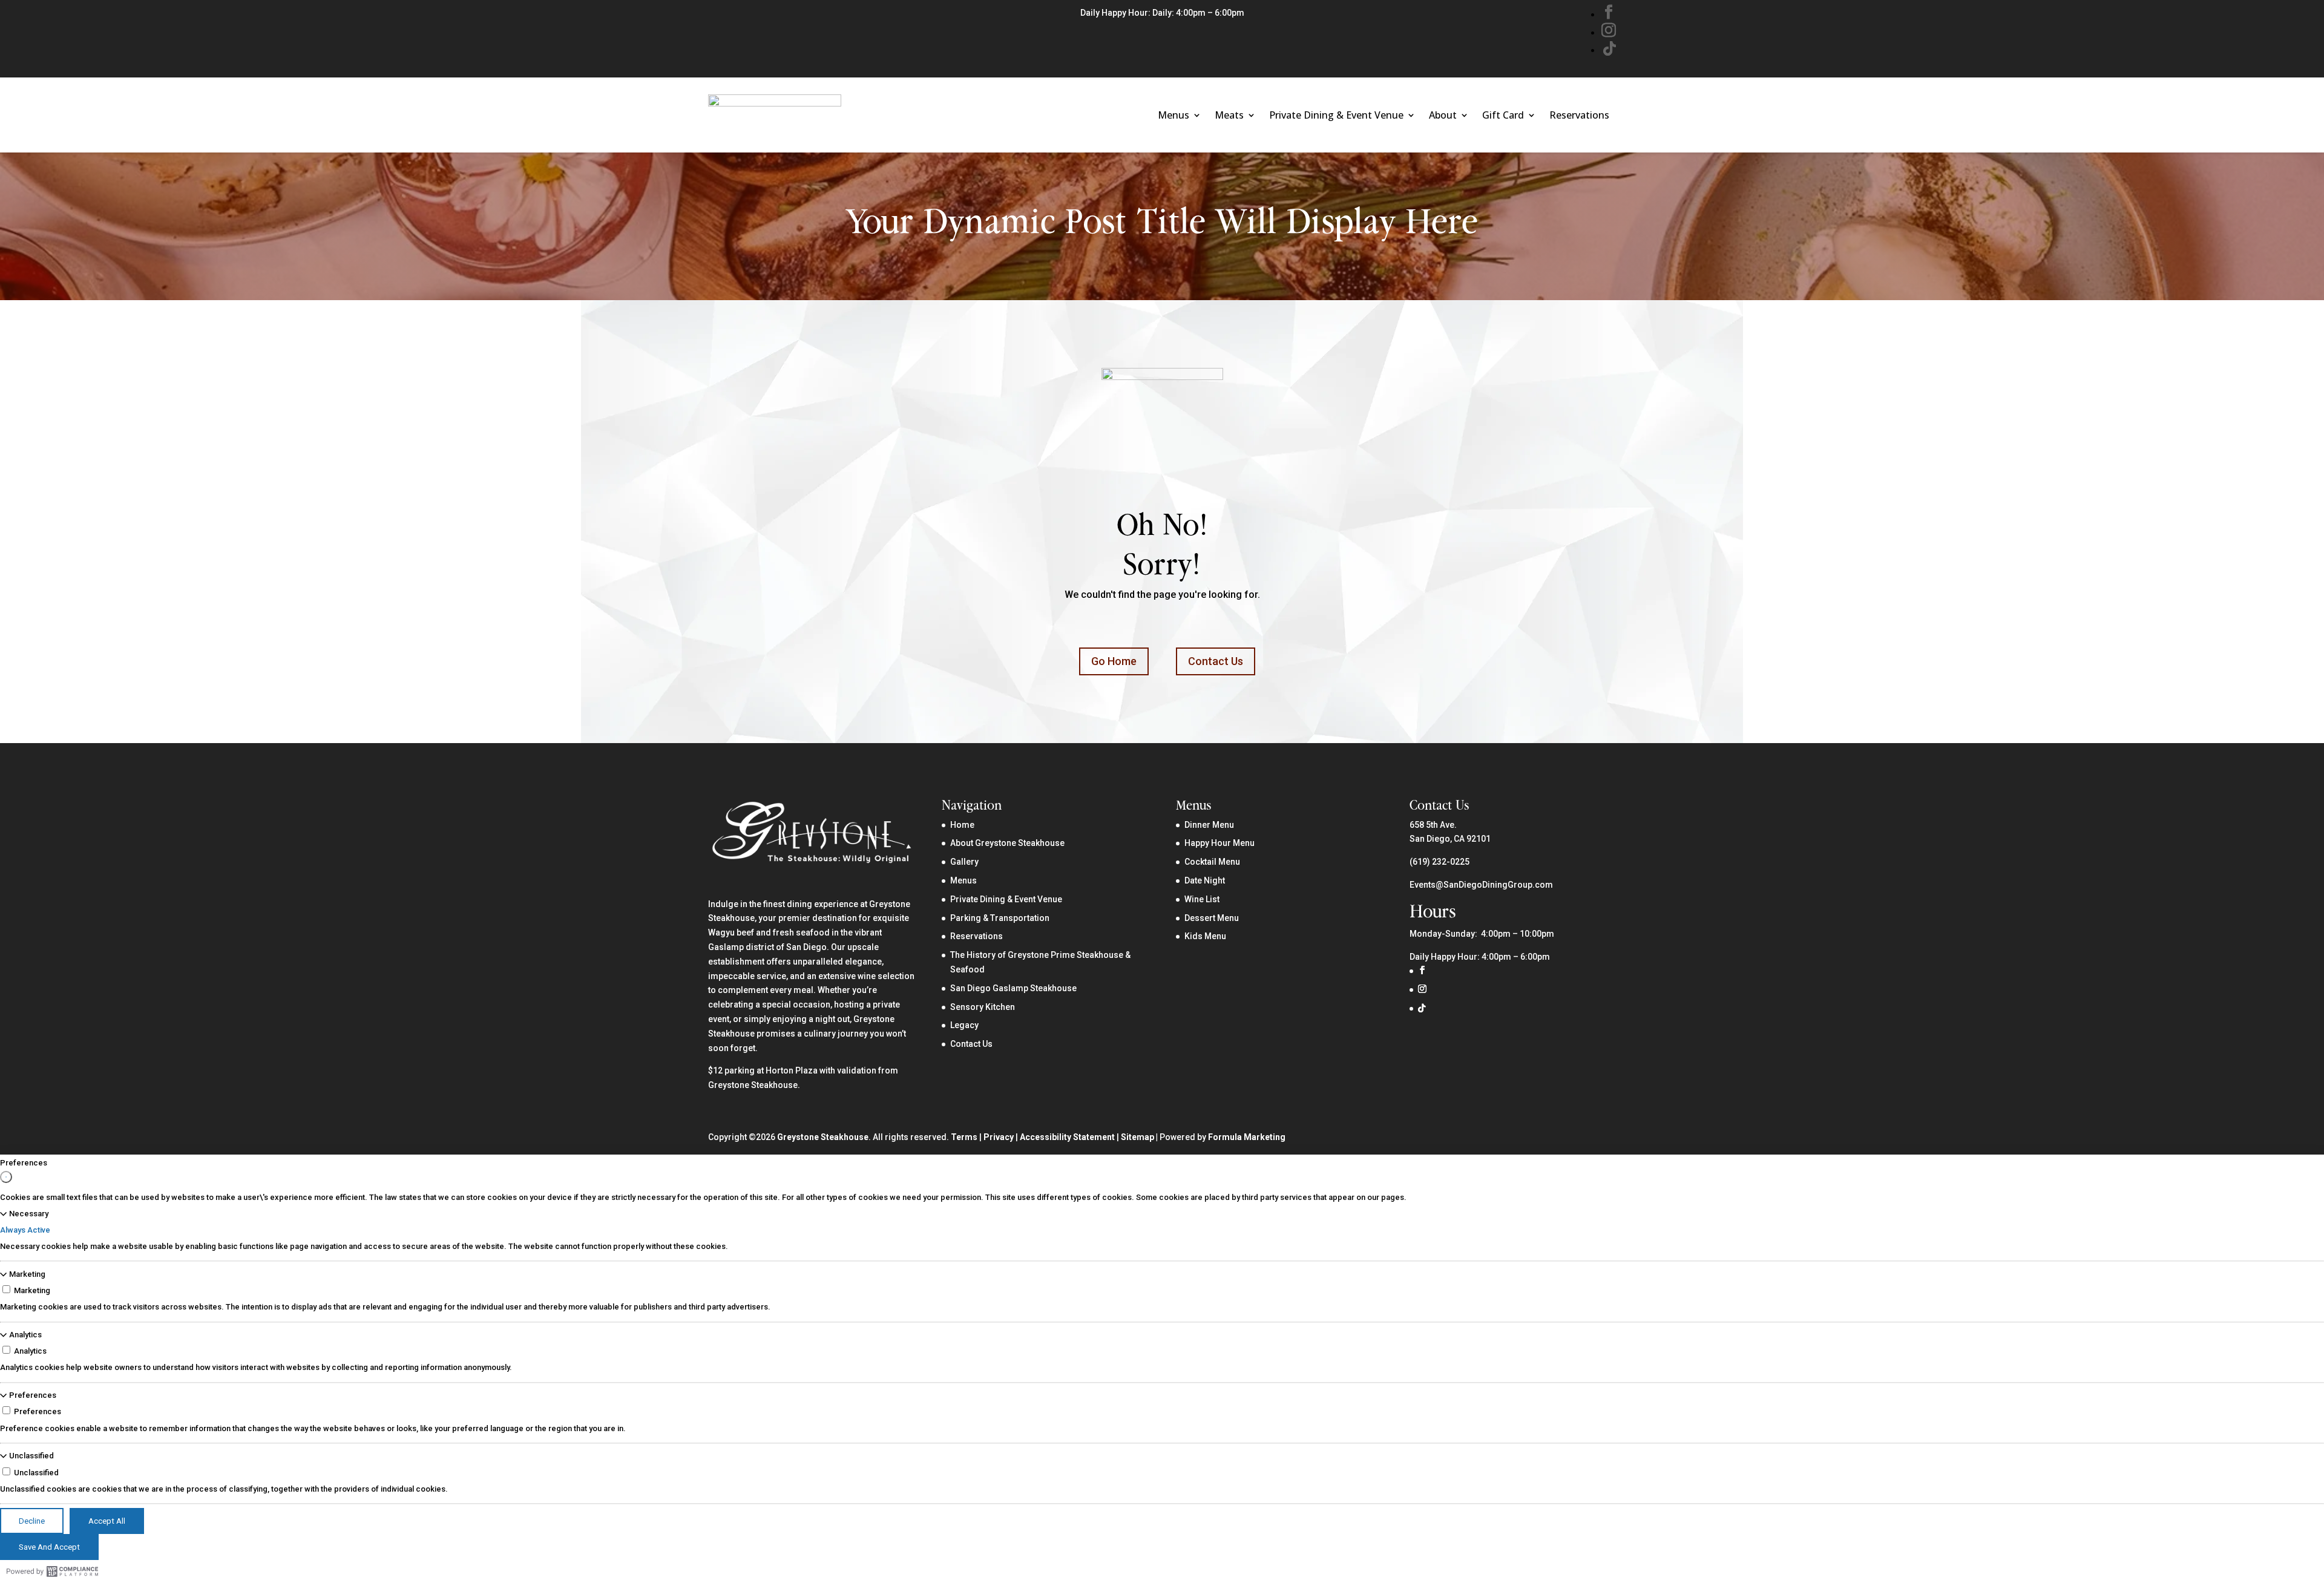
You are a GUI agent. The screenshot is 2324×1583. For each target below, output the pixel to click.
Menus (1173, 115)
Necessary (29, 1214)
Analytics (25, 1335)
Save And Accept (49, 1547)
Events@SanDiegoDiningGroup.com (1481, 885)
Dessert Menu (1212, 918)
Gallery (964, 862)
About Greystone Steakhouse (1007, 843)
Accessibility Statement (1067, 1137)
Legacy (964, 1025)
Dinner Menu (1209, 825)
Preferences (33, 1395)
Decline (32, 1521)
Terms (964, 1137)
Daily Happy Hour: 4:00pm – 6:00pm (1480, 957)
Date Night (1205, 880)
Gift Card (1503, 115)
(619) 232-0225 (1439, 862)
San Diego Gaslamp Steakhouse (1013, 988)
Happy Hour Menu (1219, 843)
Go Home (1114, 661)
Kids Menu (1205, 936)
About (1443, 115)
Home (962, 825)
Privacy (999, 1137)
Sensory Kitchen (983, 1007)
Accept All (107, 1521)
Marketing (27, 1274)
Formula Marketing (1247, 1137)
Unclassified (31, 1456)
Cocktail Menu (1212, 862)
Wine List (1202, 899)
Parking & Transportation (1000, 918)
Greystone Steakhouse (823, 1137)
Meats (1229, 115)
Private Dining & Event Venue (1336, 115)
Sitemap (1137, 1137)
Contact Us (1216, 661)
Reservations (1579, 115)
